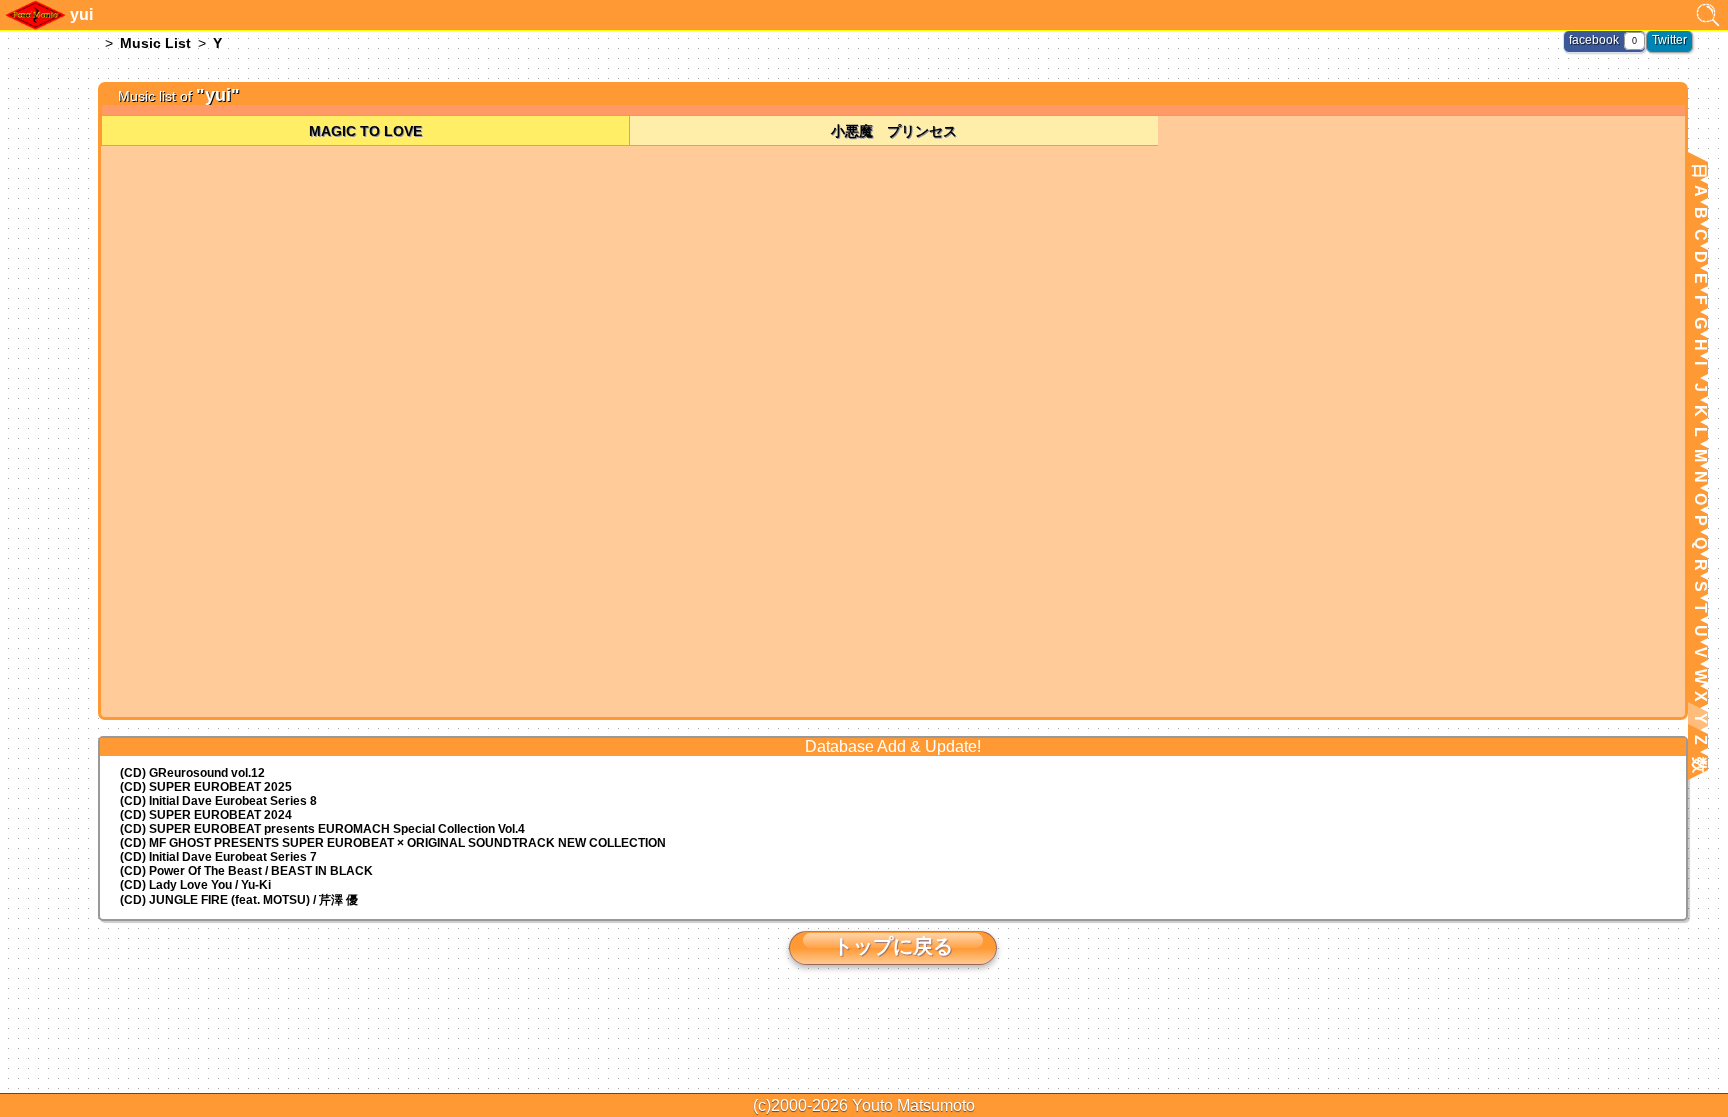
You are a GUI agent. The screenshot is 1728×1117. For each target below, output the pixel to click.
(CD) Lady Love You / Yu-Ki (195, 885)
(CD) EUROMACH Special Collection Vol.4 (322, 829)
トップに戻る (893, 946)
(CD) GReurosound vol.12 (192, 773)
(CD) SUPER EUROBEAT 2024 (206, 815)
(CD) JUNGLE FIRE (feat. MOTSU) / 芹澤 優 (239, 900)
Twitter (1669, 40)
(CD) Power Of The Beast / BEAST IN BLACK (246, 871)
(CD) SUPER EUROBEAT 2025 (206, 787)
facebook (1594, 40)
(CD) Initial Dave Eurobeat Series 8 (218, 801)
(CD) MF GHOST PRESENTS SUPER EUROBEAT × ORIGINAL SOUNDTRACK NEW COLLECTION (393, 843)
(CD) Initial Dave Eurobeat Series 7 (218, 857)
